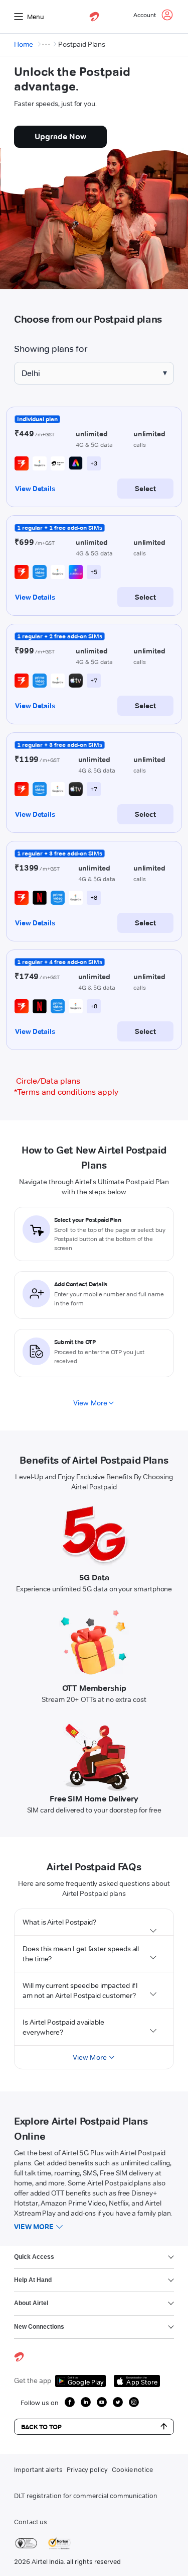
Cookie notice (132, 2469)
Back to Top (41, 2427)
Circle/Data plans (48, 1081)
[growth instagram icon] (134, 2402)
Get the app (33, 2380)
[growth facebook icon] (70, 2402)
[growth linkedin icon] (86, 2402)
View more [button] (34, 2227)
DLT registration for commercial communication (86, 2496)
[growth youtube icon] (102, 2402)
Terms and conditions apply (66, 1092)
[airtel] (94, 17)
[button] (94, 1922)
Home (24, 44)
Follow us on (40, 2403)
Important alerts (38, 2469)
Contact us (31, 2522)
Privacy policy (87, 2469)
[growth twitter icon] (118, 2402)
